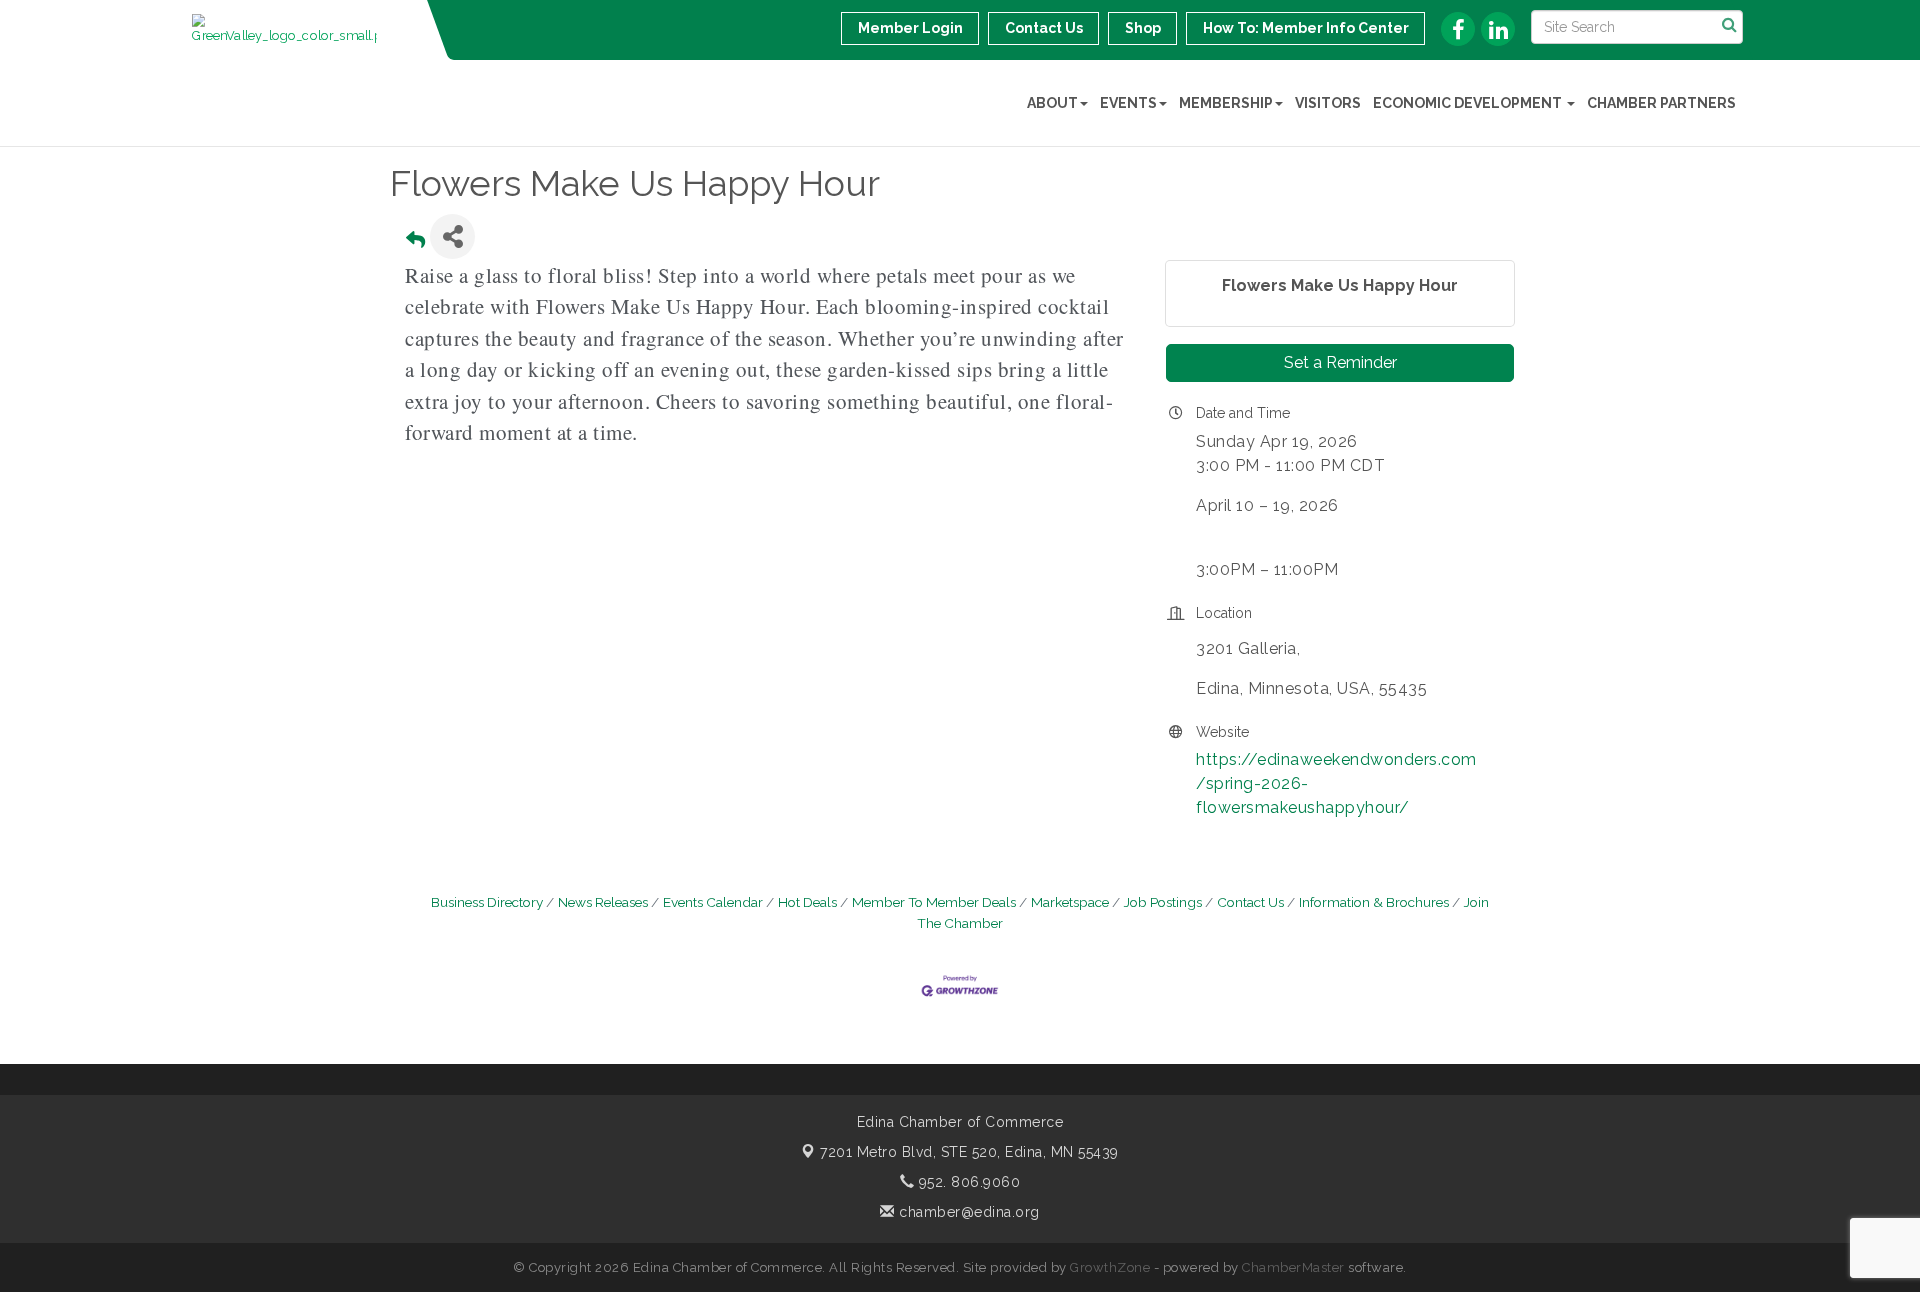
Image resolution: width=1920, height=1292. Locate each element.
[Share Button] (452, 236)
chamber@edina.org (967, 1212)
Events (1128, 103)
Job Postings (1163, 902)
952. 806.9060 (967, 1182)
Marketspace (1070, 902)
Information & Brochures (1374, 902)
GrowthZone (1110, 1267)
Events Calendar (713, 902)
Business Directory (487, 902)
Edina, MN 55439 (969, 1152)
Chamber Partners (1661, 103)
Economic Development (1469, 103)
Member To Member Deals (934, 902)
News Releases (603, 902)
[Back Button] (415, 242)
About (1052, 103)
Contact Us (1250, 902)
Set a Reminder (1340, 362)
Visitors (1328, 103)
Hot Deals (807, 902)
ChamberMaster (1293, 1267)
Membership (1226, 103)
